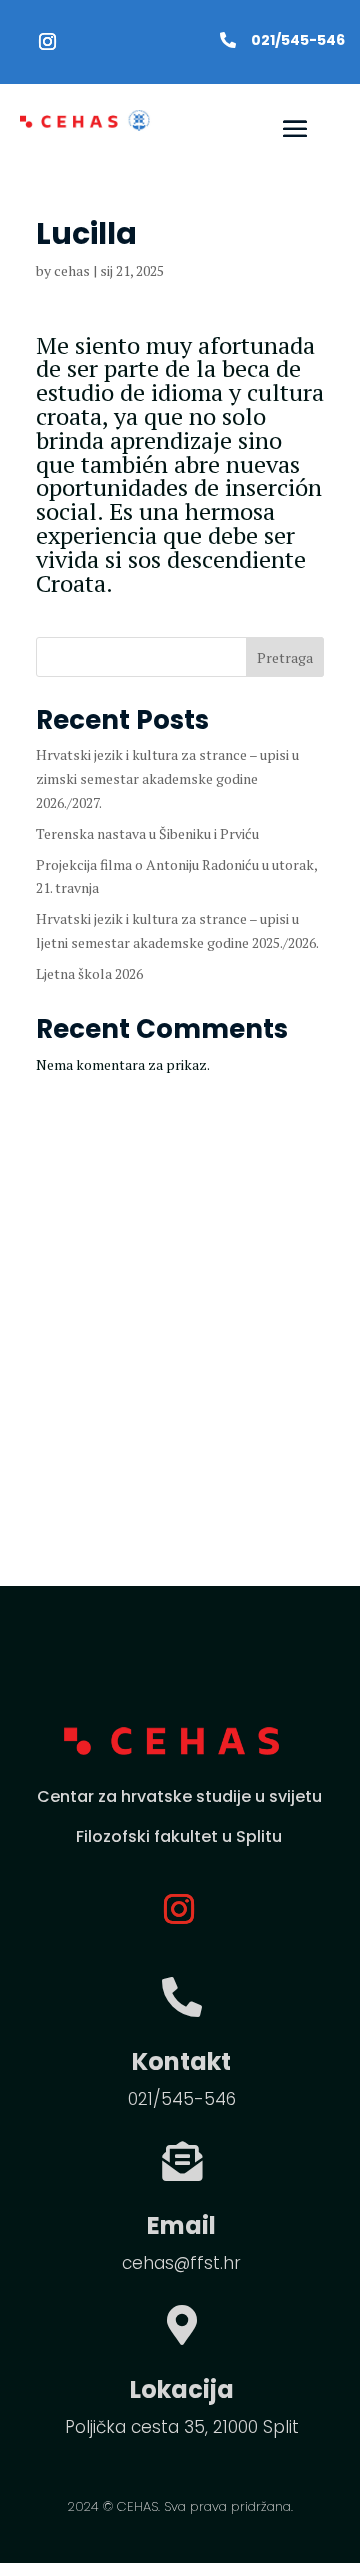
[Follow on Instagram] (47, 42)
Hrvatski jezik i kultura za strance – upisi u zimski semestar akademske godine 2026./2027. (167, 778)
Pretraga (285, 657)
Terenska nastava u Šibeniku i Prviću (147, 833)
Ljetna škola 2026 (89, 973)
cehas (72, 270)
